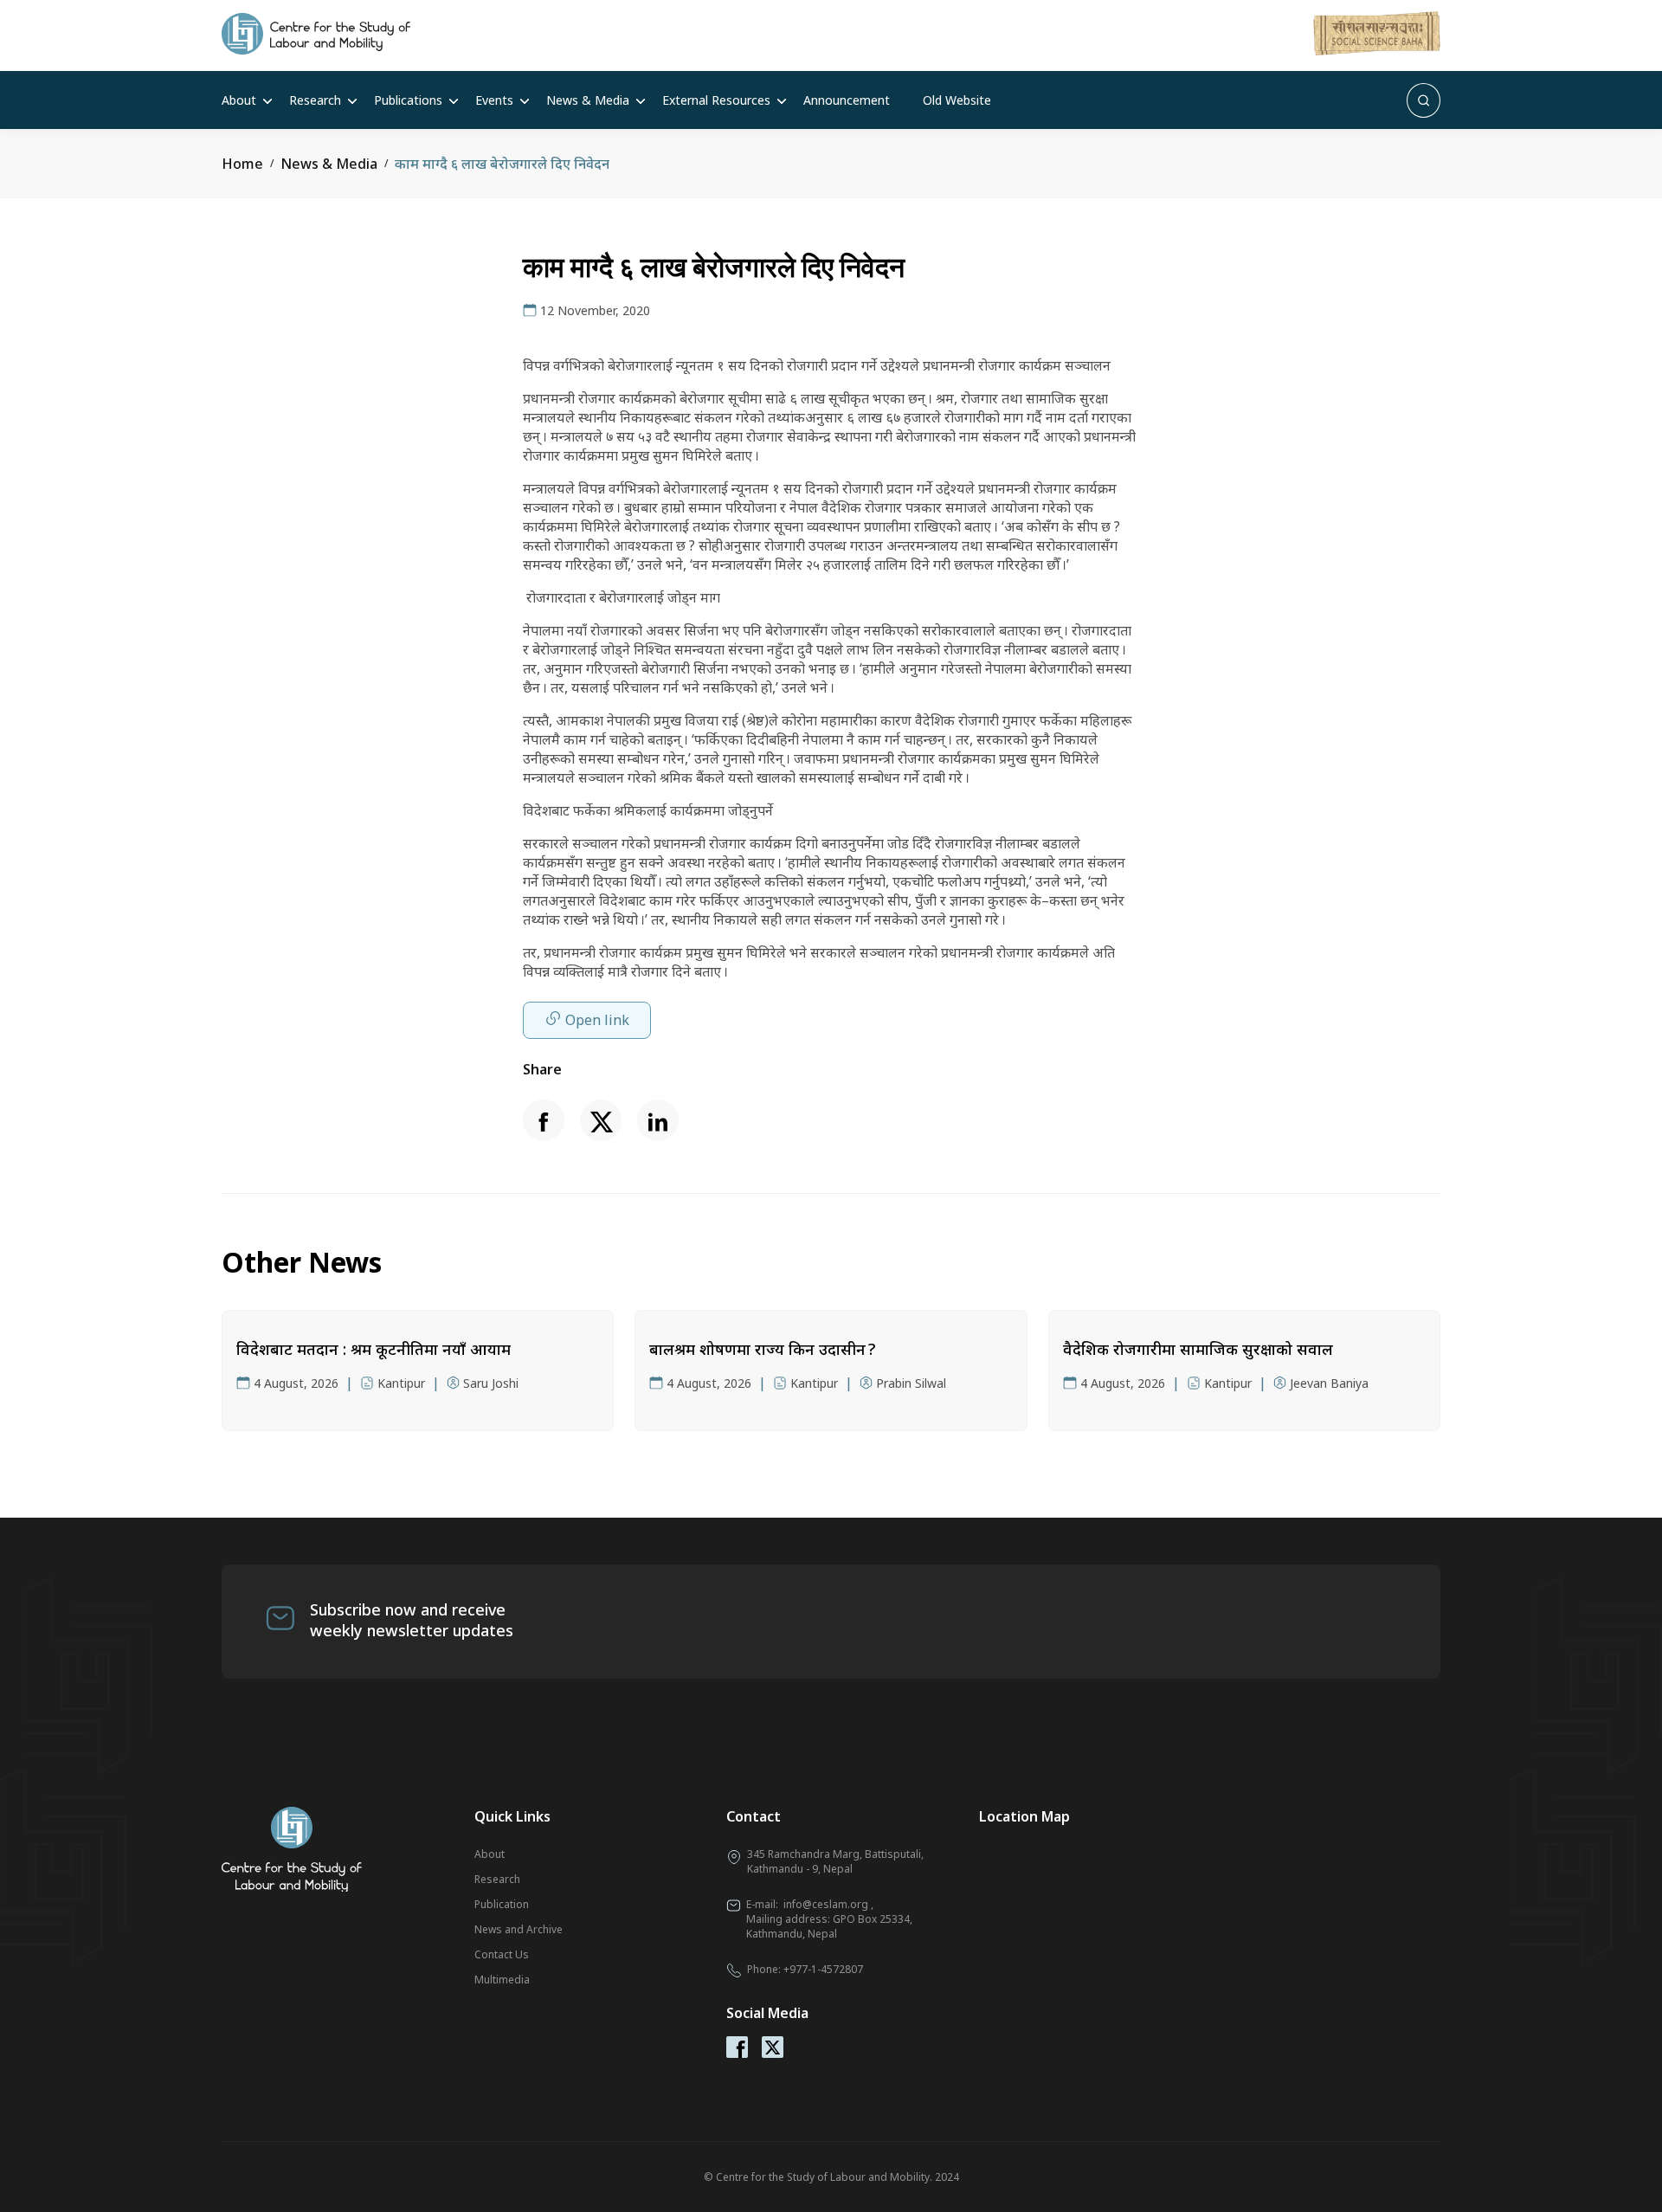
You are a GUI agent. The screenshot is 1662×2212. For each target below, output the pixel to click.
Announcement (847, 100)
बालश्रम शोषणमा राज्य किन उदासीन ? (762, 1349)
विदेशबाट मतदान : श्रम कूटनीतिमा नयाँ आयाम (374, 1349)
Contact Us (502, 1954)
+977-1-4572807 (823, 1969)
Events (494, 100)
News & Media (588, 100)
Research (315, 100)
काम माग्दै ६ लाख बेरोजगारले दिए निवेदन (502, 164)
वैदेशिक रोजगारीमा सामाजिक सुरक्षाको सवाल (1198, 1349)
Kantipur (401, 1383)
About (239, 100)
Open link (597, 1020)
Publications (408, 100)
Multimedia (502, 1980)
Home (242, 164)
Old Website (957, 100)
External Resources (716, 100)
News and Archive (519, 1929)
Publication (502, 1904)
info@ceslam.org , (828, 1904)
